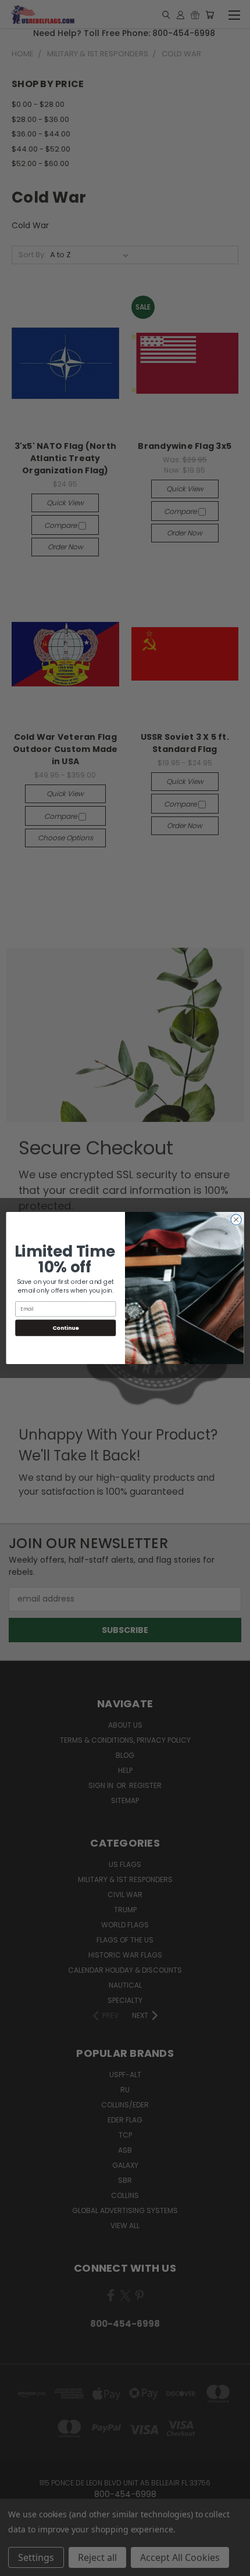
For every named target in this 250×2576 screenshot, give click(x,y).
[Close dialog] (236, 1219)
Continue (66, 1328)
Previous (18, 2564)
